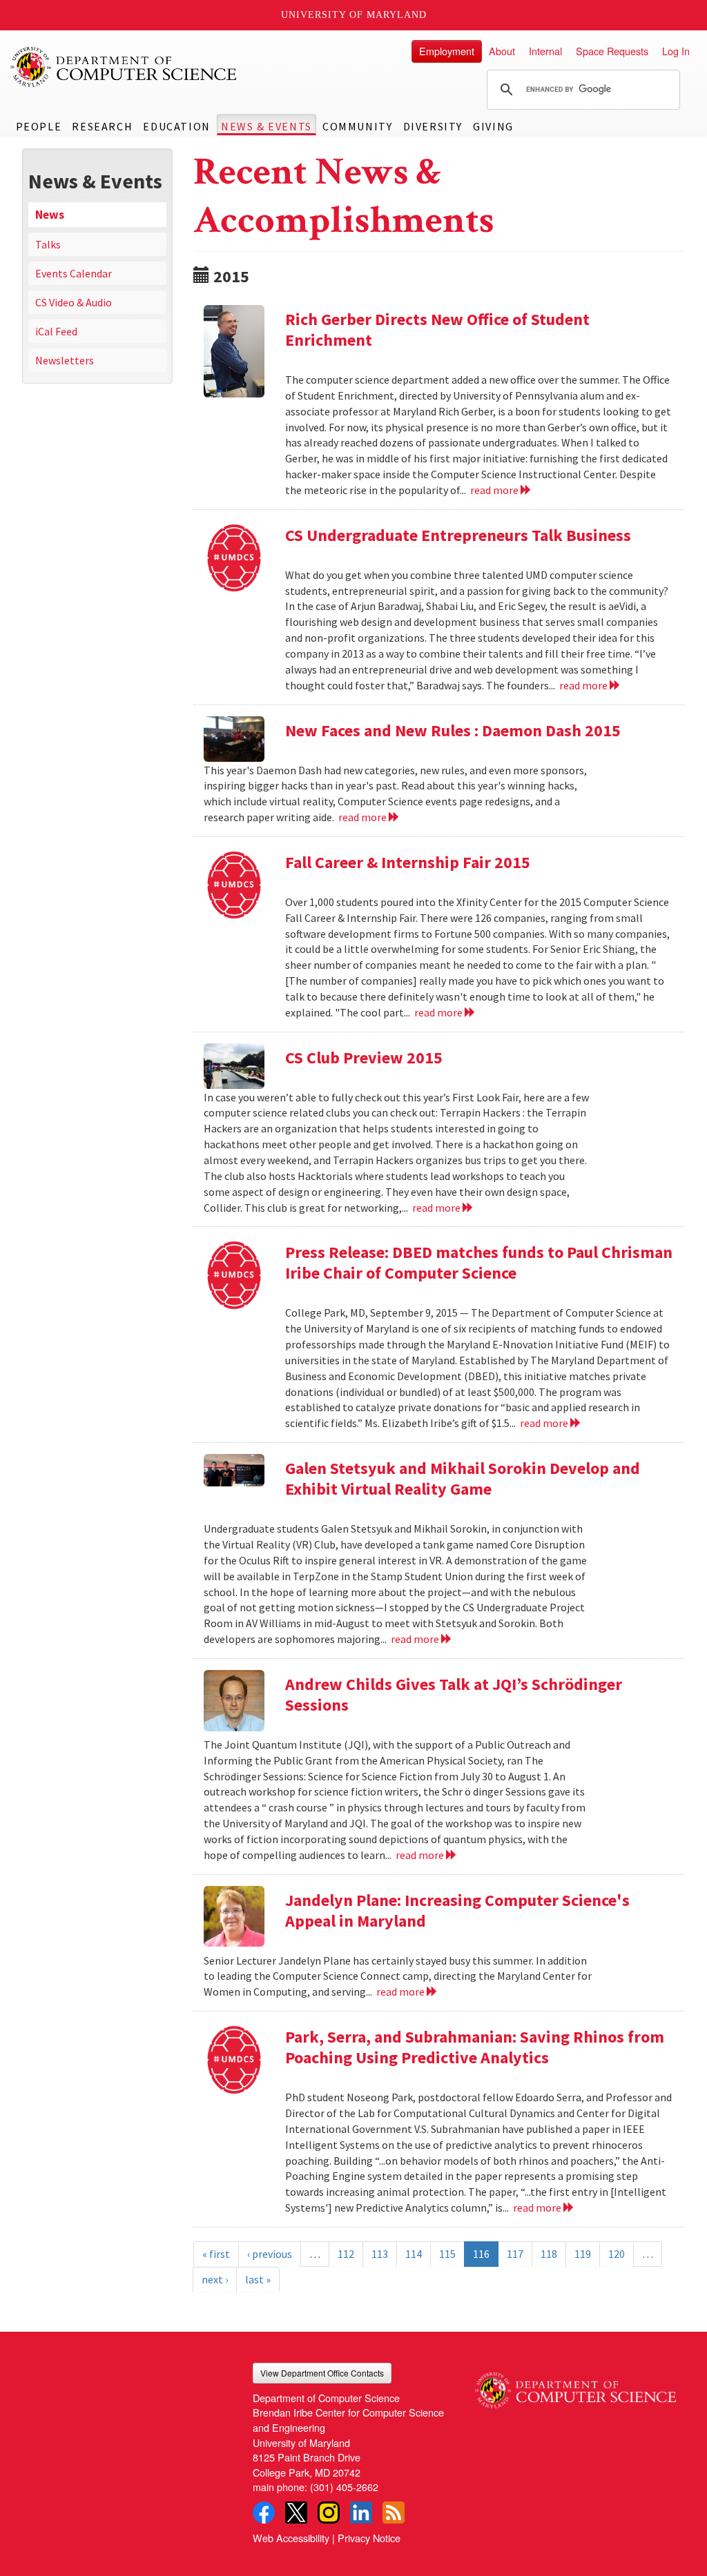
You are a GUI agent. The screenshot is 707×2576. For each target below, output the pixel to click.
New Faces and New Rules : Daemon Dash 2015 (453, 730)
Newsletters (65, 360)
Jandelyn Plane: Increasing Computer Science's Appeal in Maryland (457, 1910)
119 (583, 2254)
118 (549, 2254)
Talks (48, 244)
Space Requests (612, 51)
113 (380, 2254)
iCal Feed (56, 331)
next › (215, 2279)
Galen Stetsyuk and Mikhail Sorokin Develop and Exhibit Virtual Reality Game (463, 1478)
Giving (493, 126)
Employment (447, 51)
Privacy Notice (369, 2538)
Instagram (329, 2513)
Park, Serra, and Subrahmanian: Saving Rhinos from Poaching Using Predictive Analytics (475, 2047)
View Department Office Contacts (322, 2373)
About (502, 51)
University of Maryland (354, 15)
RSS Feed (394, 2513)
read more (495, 490)
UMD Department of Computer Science (124, 67)
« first (216, 2254)
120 (617, 2254)
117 (515, 2254)
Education (176, 126)
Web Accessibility (291, 2538)
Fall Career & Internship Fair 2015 (408, 862)
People (39, 126)
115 (447, 2254)
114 (414, 2254)
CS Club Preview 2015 (364, 1058)
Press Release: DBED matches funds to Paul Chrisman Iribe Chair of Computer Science (479, 1262)
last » (258, 2279)
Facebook (264, 2513)
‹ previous (270, 2254)
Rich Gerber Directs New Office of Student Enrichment (437, 330)
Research (102, 126)
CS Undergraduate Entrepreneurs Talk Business (458, 535)
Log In (676, 51)
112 (346, 2254)
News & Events (267, 126)
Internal (545, 51)
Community (357, 126)
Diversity (433, 126)
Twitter (296, 2513)
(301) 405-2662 (344, 2487)
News (50, 215)
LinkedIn (361, 2513)
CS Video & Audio (74, 302)
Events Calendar (74, 273)
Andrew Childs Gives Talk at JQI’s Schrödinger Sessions (454, 1694)
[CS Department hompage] (575, 2386)
